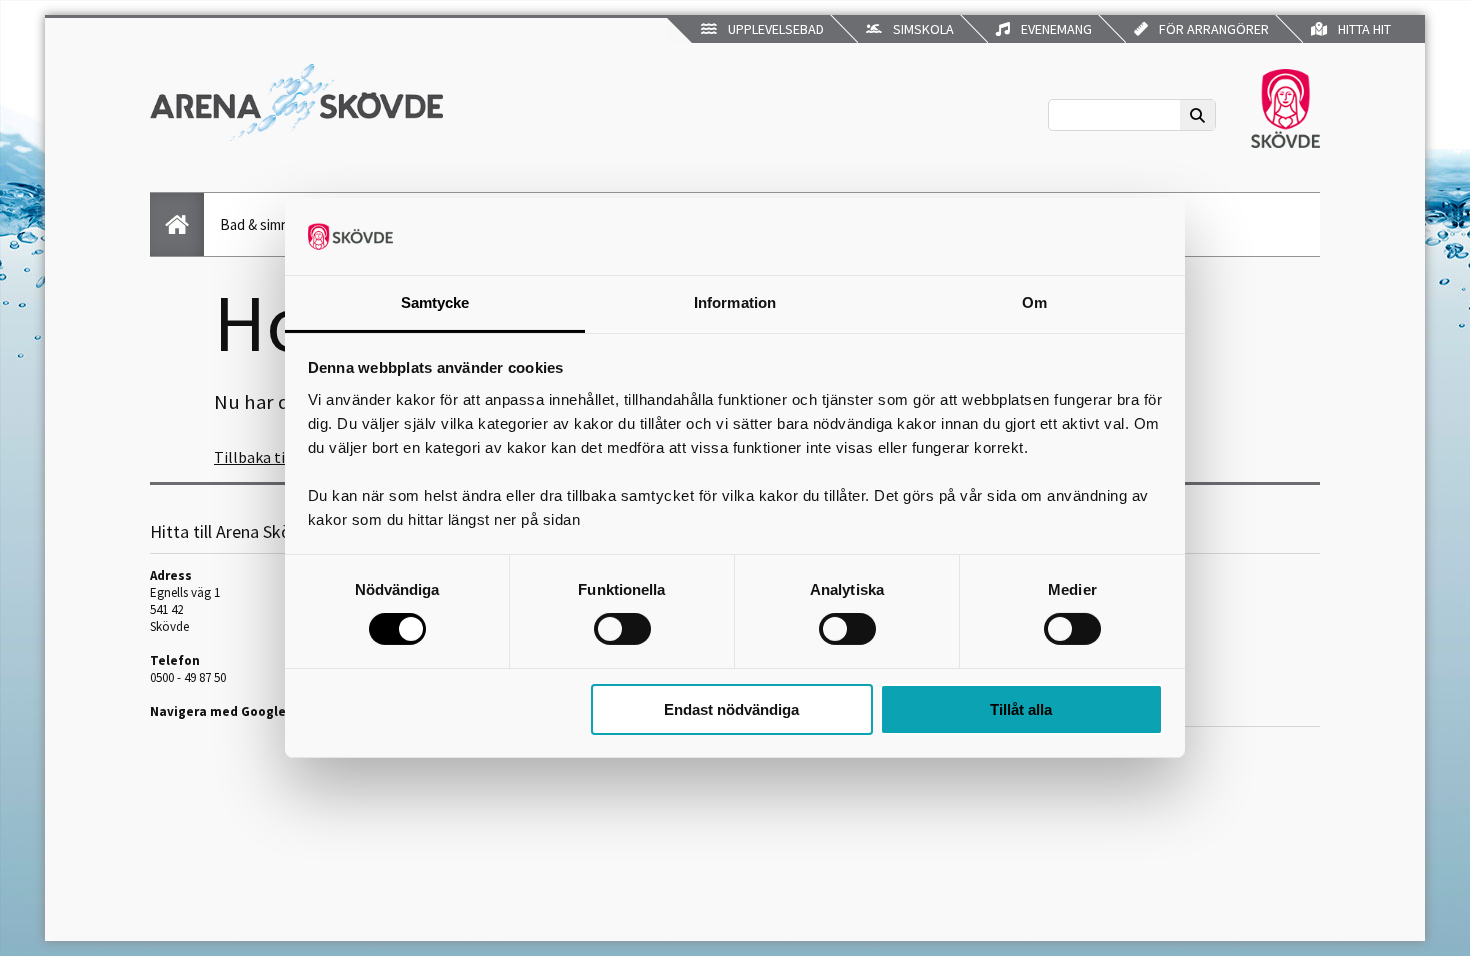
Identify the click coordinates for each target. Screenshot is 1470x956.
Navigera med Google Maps (236, 711)
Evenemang (1053, 29)
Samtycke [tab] (435, 302)
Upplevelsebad (773, 29)
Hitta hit (1361, 29)
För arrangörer (1211, 29)
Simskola (920, 29)
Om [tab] (1034, 302)
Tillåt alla (1021, 709)
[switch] (622, 629)
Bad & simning (264, 224)
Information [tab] (735, 302)
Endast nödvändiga (731, 709)
